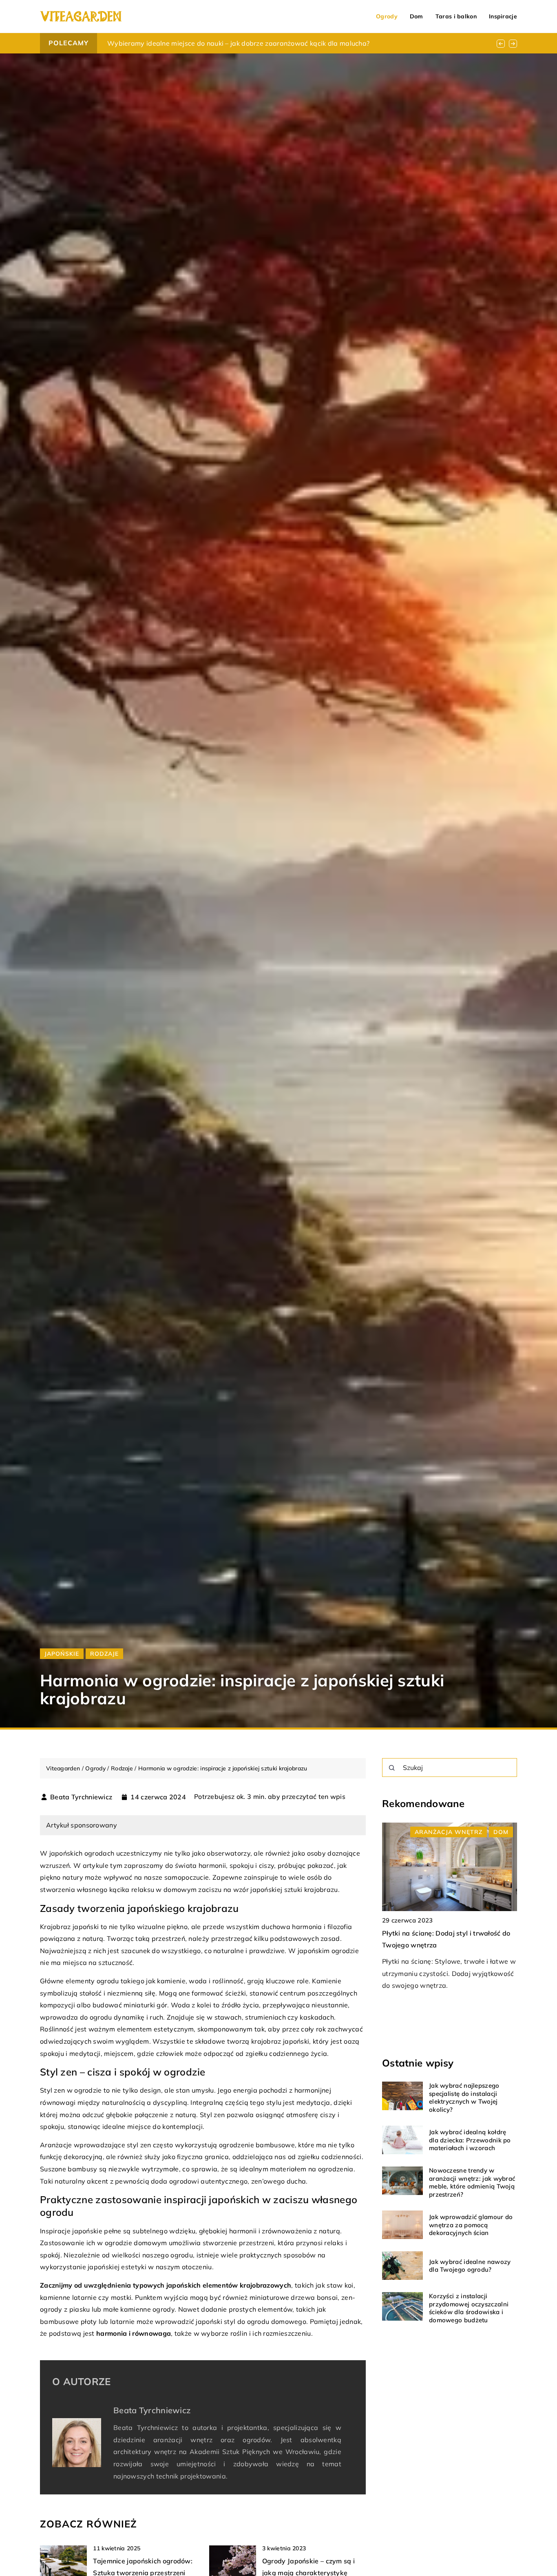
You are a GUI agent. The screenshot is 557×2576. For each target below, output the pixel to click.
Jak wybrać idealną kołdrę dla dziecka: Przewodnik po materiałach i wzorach (470, 2140)
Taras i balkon (456, 16)
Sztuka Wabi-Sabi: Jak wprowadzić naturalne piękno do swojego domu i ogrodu (439, 1945)
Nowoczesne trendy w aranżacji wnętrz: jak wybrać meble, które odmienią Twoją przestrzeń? (472, 2182)
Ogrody (387, 16)
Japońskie (62, 1654)
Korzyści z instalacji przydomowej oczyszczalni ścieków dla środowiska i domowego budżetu (469, 2308)
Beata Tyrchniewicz (81, 1797)
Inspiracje (503, 16)
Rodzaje (104, 1654)
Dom (417, 16)
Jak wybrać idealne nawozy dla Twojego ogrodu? (470, 2266)
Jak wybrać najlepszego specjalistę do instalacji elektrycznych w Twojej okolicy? (464, 2098)
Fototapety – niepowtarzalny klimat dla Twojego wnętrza (198, 43)
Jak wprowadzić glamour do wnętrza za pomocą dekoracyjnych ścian (471, 2225)
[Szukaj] (392, 1768)
